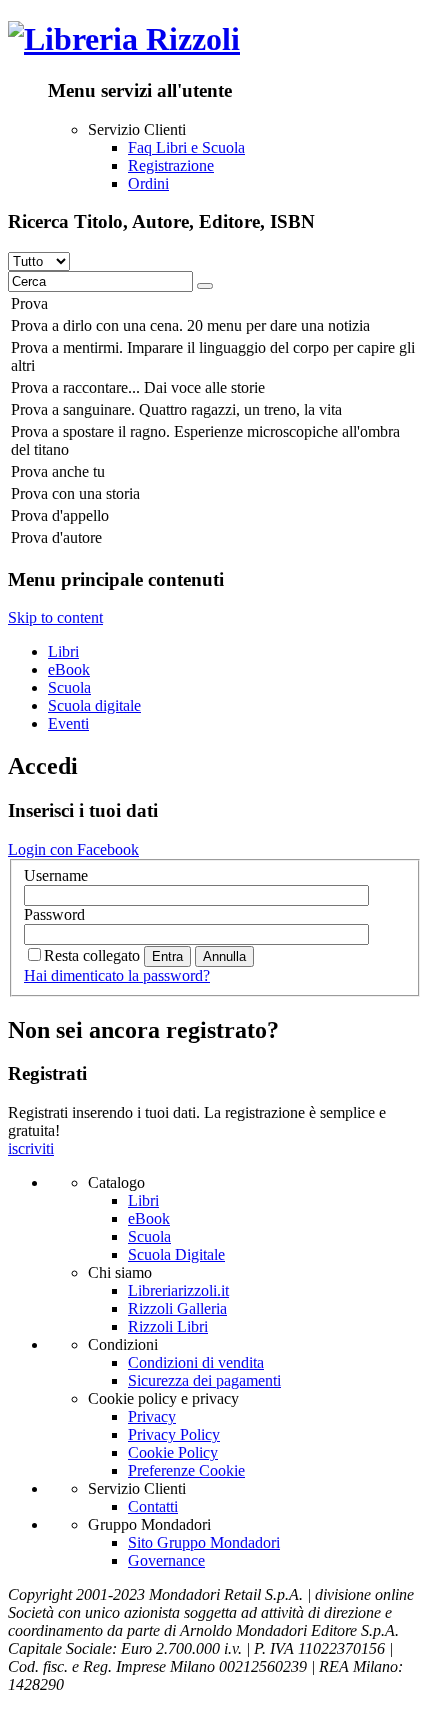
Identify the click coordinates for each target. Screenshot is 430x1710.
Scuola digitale (94, 705)
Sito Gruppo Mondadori (204, 1542)
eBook (69, 669)
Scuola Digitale (176, 1254)
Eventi (68, 723)
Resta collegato (92, 955)
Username (56, 875)
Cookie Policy (173, 1452)
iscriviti (31, 1148)
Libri (63, 651)
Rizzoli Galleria (177, 1308)
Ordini (148, 183)
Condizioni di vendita (196, 1362)
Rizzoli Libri (168, 1326)
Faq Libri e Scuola (186, 147)
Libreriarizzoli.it (178, 1290)
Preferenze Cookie (186, 1470)
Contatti (153, 1506)
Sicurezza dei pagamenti (204, 1380)
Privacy (152, 1416)
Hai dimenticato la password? (117, 975)
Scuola (69, 687)
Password (54, 914)
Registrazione (171, 165)
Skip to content (55, 617)
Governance (166, 1560)
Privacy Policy (174, 1434)
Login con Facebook (73, 849)
